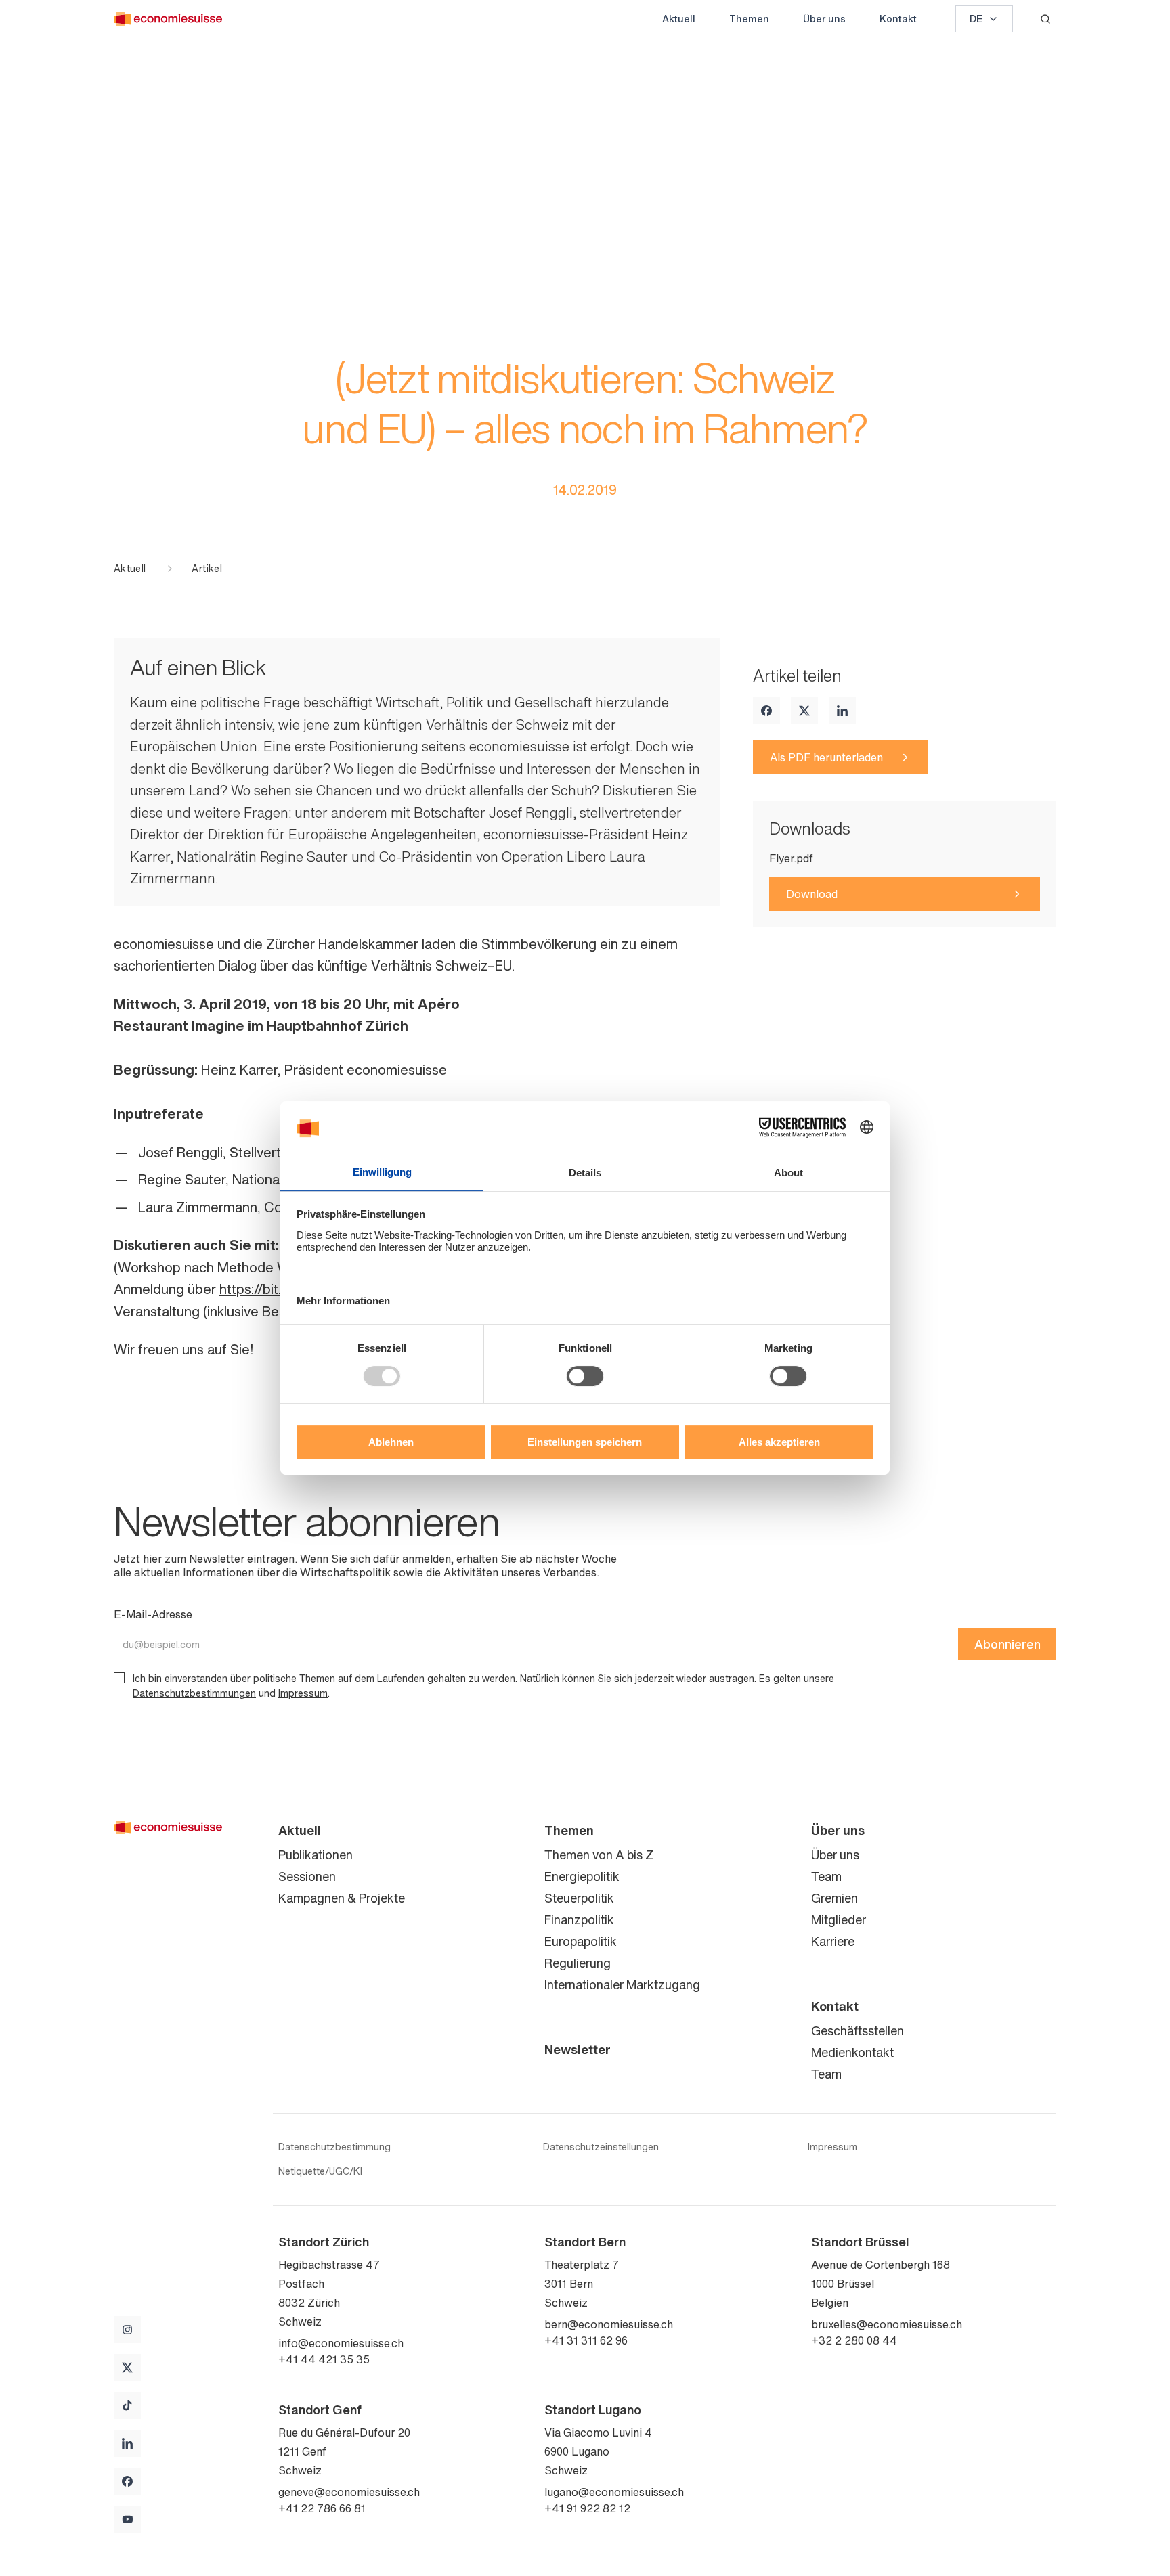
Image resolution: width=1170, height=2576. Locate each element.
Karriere (833, 1941)
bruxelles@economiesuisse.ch (887, 2324)
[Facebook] (766, 711)
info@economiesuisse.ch (341, 2343)
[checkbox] (119, 1678)
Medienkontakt (852, 2052)
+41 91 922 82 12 (587, 2508)
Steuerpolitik (579, 1898)
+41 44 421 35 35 (324, 2359)
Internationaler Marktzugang (622, 1984)
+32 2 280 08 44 (854, 2340)
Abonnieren (1007, 1644)
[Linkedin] (842, 711)
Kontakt (898, 19)
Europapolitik (581, 1941)
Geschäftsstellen (858, 2030)
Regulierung (578, 1963)
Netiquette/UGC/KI (320, 2171)
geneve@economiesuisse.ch (349, 2492)
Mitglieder (839, 1919)
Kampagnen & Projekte (342, 1898)
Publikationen (316, 1855)
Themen (749, 19)
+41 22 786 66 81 (322, 2508)
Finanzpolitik (579, 1919)
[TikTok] (127, 2405)
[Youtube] (127, 2519)
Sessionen (307, 1876)
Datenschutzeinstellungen (601, 2147)
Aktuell (679, 19)
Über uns (824, 19)
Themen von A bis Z (599, 1855)
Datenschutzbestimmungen (194, 1693)
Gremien (835, 1898)
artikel (207, 569)
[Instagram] (127, 2330)
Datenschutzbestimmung (334, 2147)
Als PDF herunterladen (826, 757)
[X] (804, 711)
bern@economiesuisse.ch (609, 2324)
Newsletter (578, 2049)
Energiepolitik (582, 1876)
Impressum (303, 1693)
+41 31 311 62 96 (586, 2340)
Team (826, 1876)
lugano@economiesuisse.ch (614, 2492)
